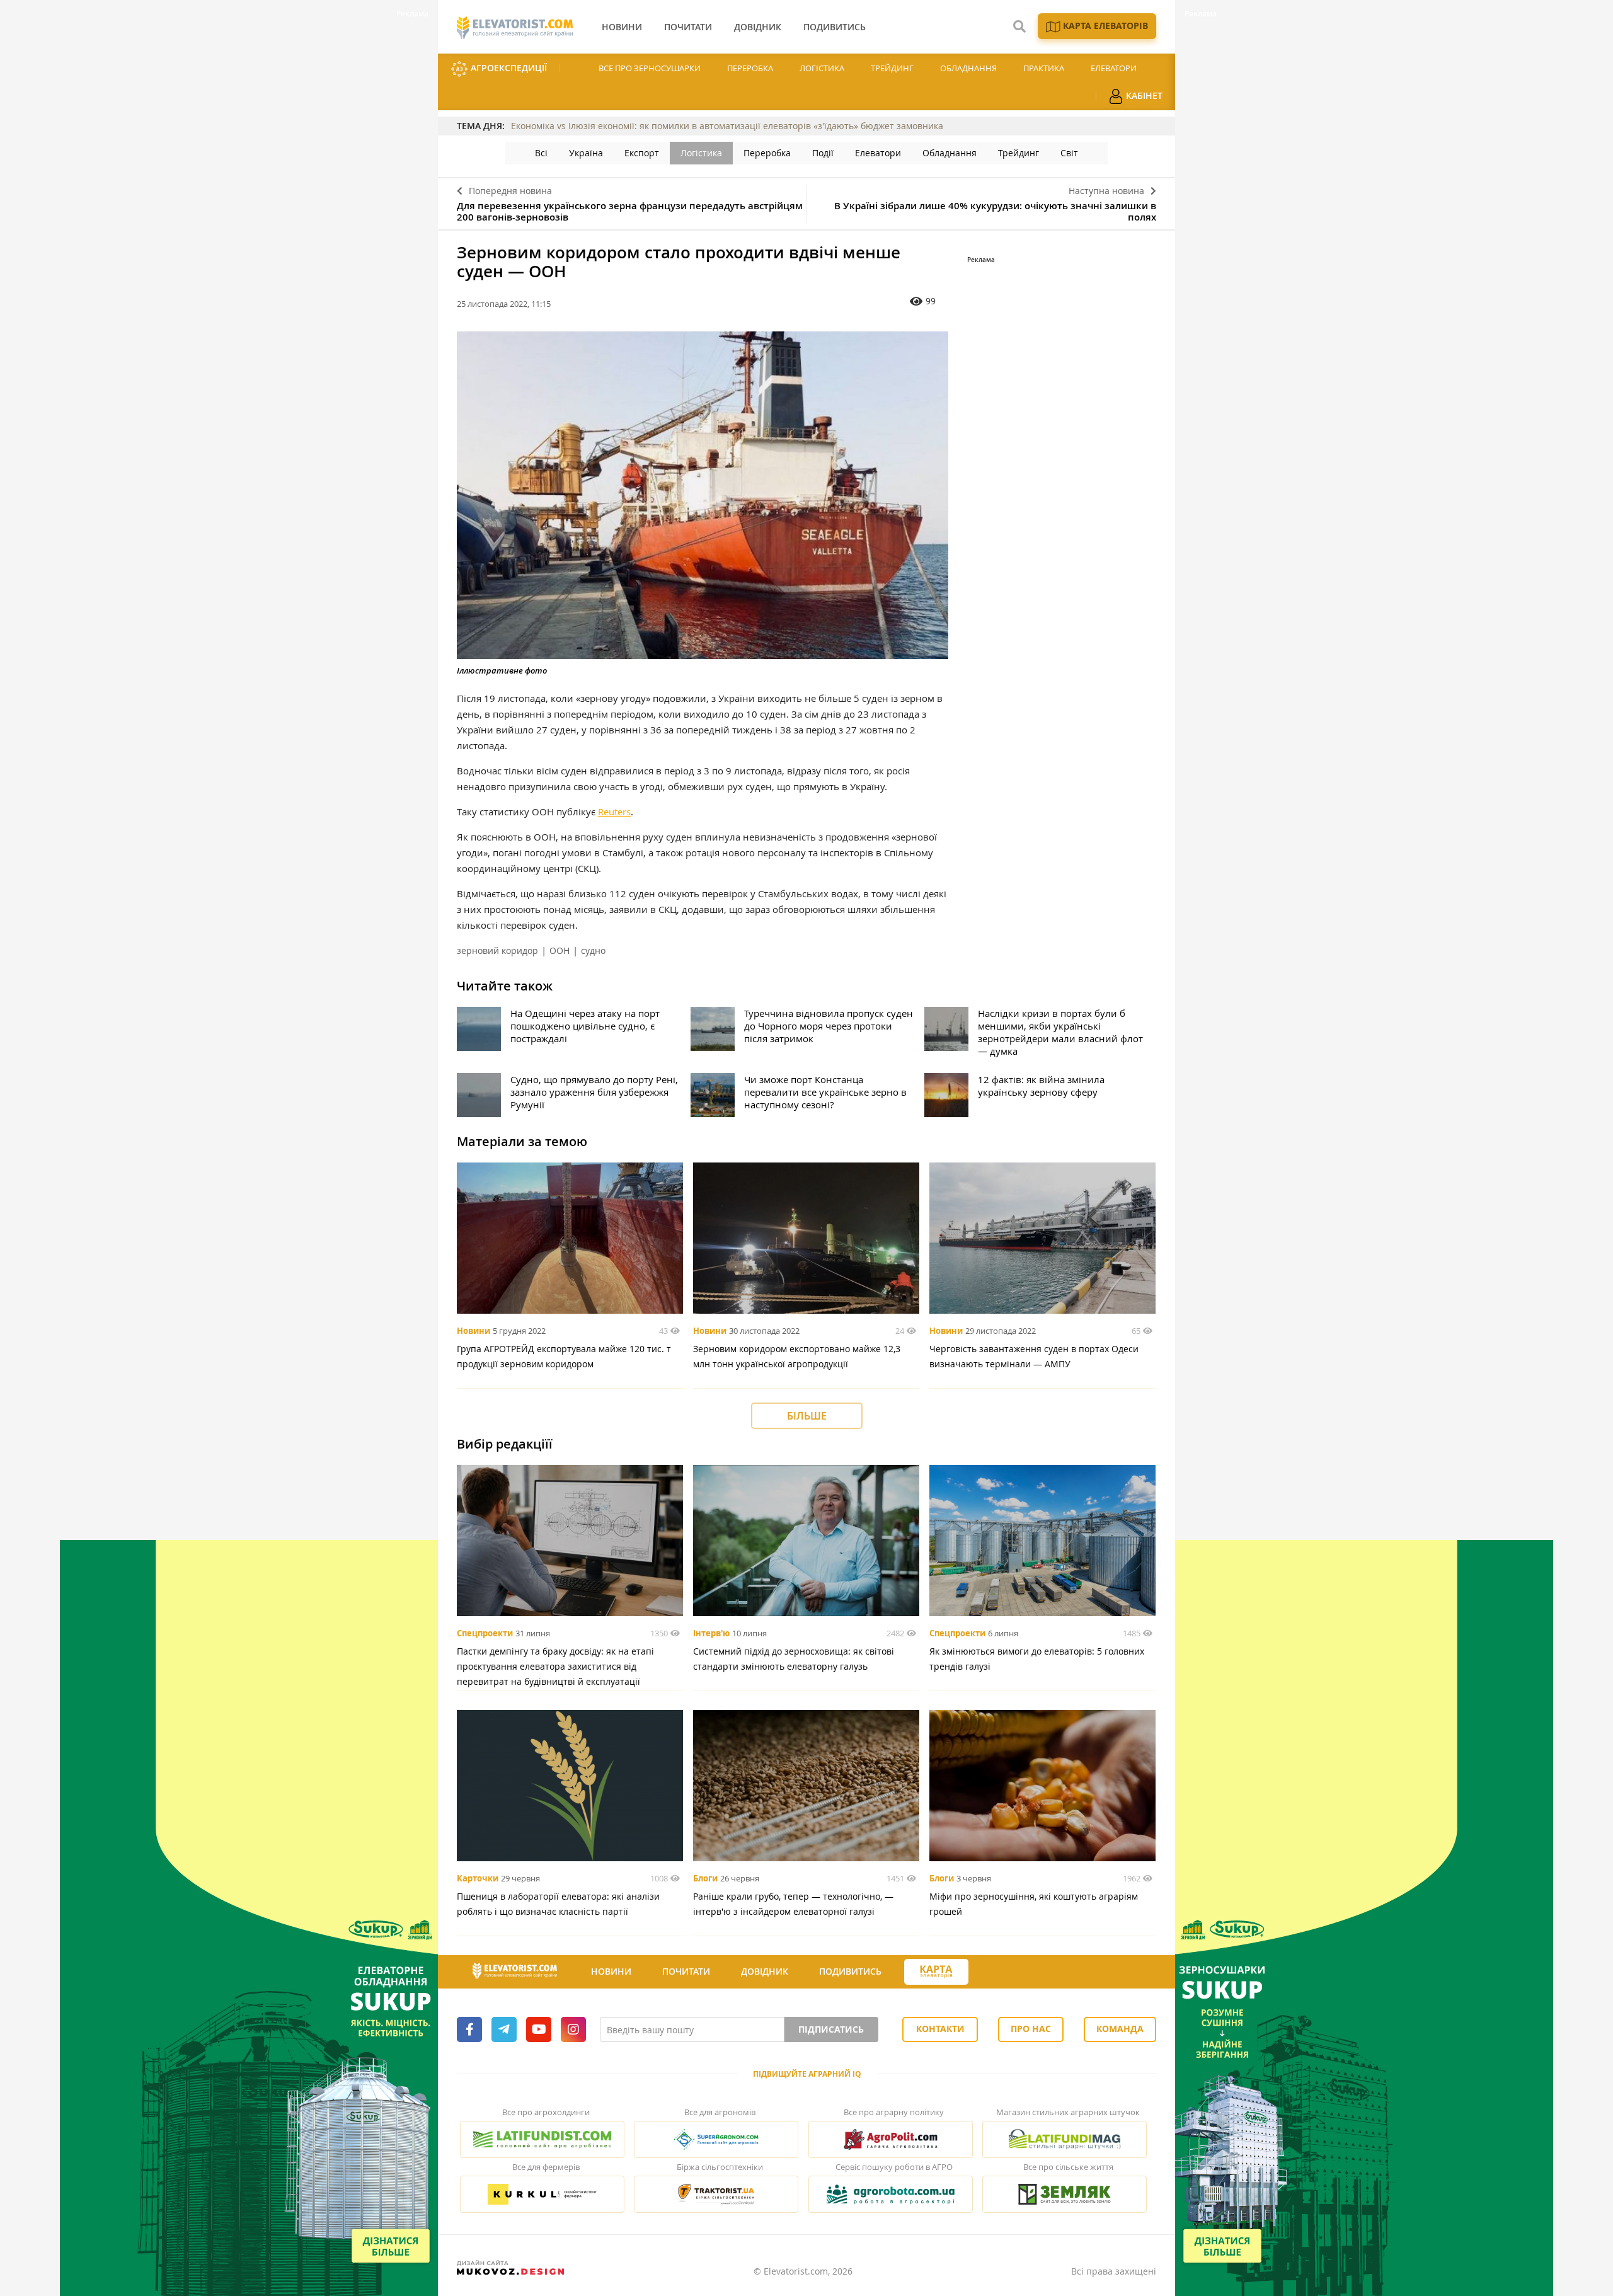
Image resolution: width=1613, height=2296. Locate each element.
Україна (586, 153)
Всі (541, 153)
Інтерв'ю (711, 1633)
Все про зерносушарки (650, 68)
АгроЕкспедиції (508, 68)
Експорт (642, 153)
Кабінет (1143, 95)
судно (593, 950)
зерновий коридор (497, 950)
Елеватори (1114, 68)
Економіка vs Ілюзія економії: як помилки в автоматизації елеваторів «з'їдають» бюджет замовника (727, 126)
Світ (1069, 153)
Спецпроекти (485, 1633)
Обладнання (968, 68)
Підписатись (831, 2029)
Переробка (750, 68)
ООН (560, 950)
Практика (1044, 68)
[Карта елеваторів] (936, 1972)
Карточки (478, 1878)
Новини (474, 1331)
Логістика (822, 68)
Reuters (614, 812)
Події (823, 153)
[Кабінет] (991, 1972)
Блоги (705, 1878)
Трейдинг (892, 68)
